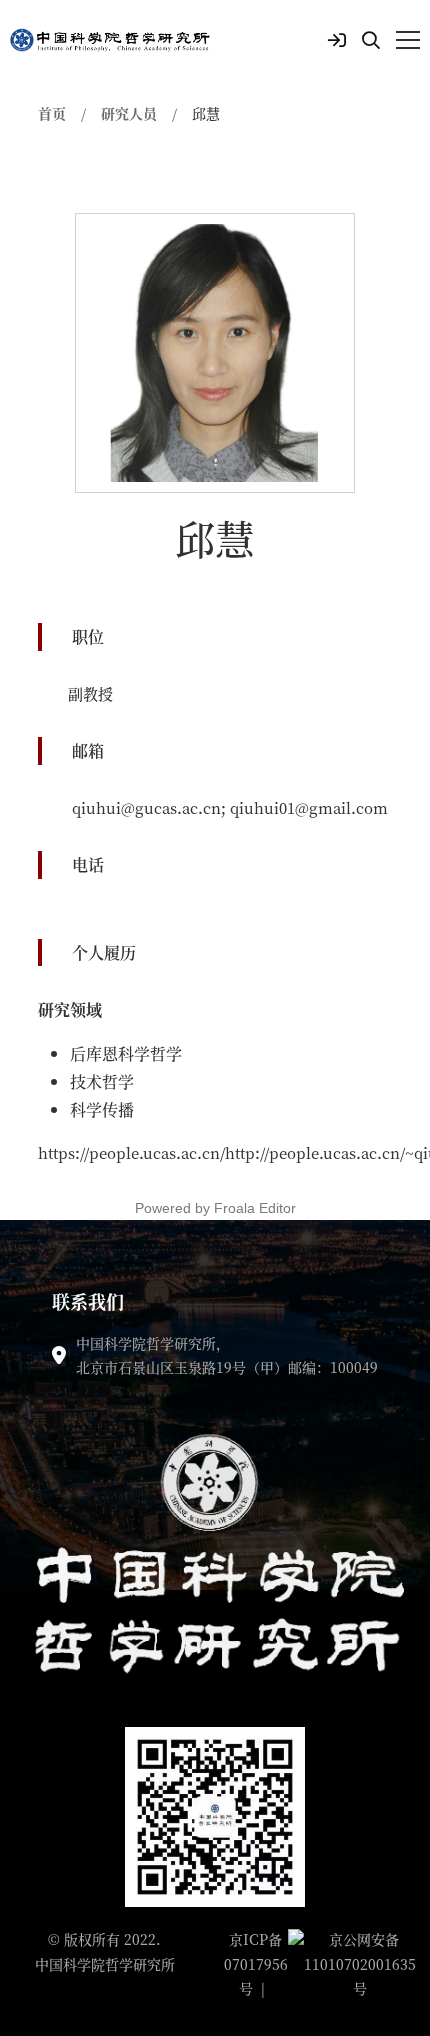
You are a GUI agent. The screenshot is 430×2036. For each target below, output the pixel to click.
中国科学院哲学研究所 (105, 1964)
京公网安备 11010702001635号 (360, 1963)
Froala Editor (255, 1208)
